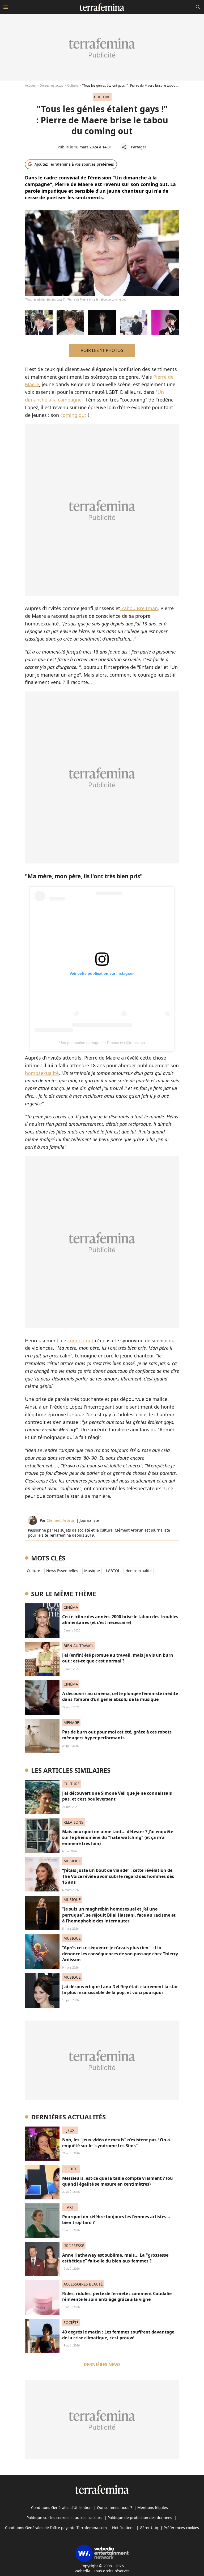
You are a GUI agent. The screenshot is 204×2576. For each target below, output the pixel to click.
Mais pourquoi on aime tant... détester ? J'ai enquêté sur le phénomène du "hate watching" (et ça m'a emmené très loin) (118, 1838)
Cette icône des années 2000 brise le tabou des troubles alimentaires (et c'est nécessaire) (120, 1620)
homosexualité (42, 1073)
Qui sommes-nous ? (114, 2507)
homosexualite (139, 1571)
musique (92, 1571)
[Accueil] (102, 7)
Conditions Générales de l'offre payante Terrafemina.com (56, 2528)
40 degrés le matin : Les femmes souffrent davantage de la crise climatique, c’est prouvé (118, 2335)
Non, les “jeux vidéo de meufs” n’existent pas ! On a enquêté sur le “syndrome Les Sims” (116, 2143)
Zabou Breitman (139, 608)
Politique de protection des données (140, 2518)
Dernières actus (51, 85)
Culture (73, 85)
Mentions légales (153, 2507)
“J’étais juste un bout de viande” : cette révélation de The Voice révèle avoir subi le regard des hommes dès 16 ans (118, 1876)
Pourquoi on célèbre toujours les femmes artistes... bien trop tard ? (116, 2220)
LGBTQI (113, 1571)
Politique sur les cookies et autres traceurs (64, 2518)
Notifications (123, 2528)
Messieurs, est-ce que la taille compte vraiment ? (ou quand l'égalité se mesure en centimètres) (118, 2181)
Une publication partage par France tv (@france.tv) (102, 1043)
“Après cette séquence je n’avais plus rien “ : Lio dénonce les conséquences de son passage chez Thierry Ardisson (120, 1954)
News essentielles (62, 1571)
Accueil (30, 85)
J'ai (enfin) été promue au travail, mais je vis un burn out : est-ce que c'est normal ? (118, 1658)
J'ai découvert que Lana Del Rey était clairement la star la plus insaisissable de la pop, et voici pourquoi (120, 1990)
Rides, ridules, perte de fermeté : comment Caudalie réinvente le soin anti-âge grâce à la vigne (117, 2296)
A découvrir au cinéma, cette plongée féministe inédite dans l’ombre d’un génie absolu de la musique (120, 1696)
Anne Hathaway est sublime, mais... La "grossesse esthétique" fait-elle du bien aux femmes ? (115, 2258)
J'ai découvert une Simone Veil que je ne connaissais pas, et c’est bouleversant (117, 1796)
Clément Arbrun (61, 1520)
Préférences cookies (181, 2528)
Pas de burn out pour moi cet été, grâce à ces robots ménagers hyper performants (117, 1735)
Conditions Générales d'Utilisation (61, 2507)
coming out (73, 415)
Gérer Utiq (149, 2528)
